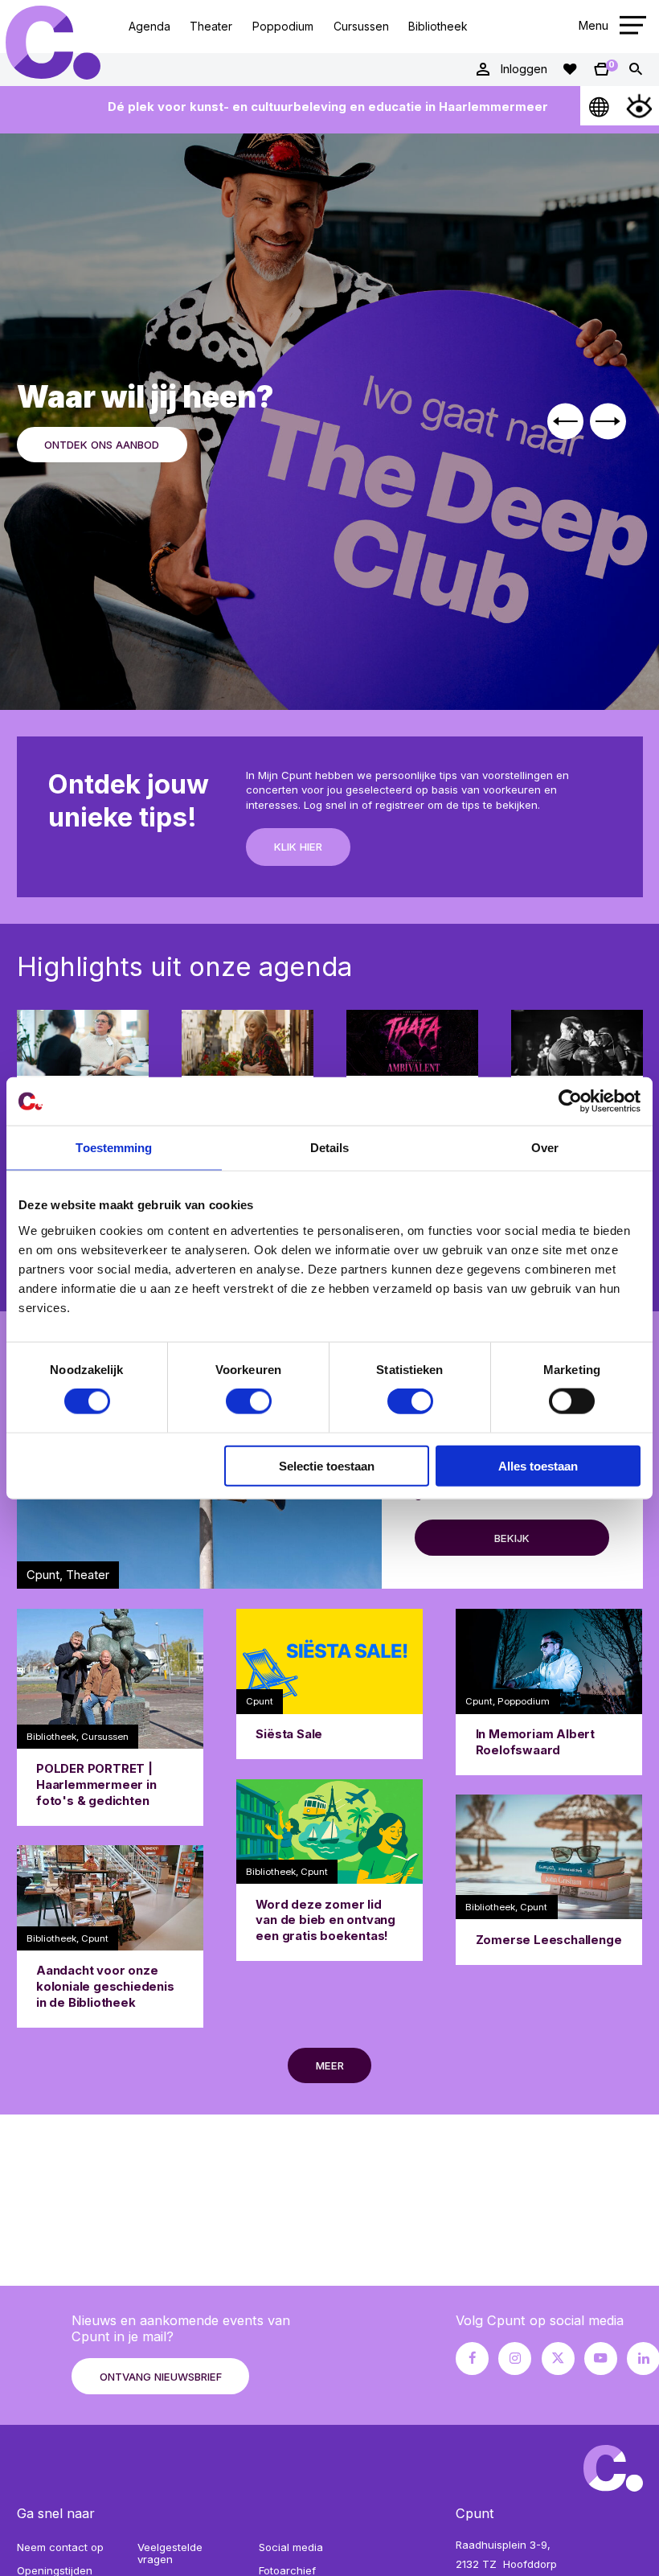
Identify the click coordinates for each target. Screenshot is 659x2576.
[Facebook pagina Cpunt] (472, 2359)
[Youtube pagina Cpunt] (601, 2359)
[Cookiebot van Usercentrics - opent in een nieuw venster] (570, 1101)
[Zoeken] (636, 70)
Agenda (149, 26)
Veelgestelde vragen (170, 2553)
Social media (291, 2547)
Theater (211, 26)
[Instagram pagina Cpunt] (515, 2359)
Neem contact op (60, 2547)
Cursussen (361, 26)
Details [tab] (330, 1148)
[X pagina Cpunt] (558, 2359)
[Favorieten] (570, 70)
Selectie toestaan (327, 1465)
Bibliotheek (438, 26)
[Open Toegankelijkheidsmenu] (639, 106)
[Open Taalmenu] (600, 106)
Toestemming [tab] (114, 1148)
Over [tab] (545, 1148)
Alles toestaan (538, 1465)
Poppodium (283, 26)
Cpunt (53, 43)
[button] (565, 422)
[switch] (249, 1401)
